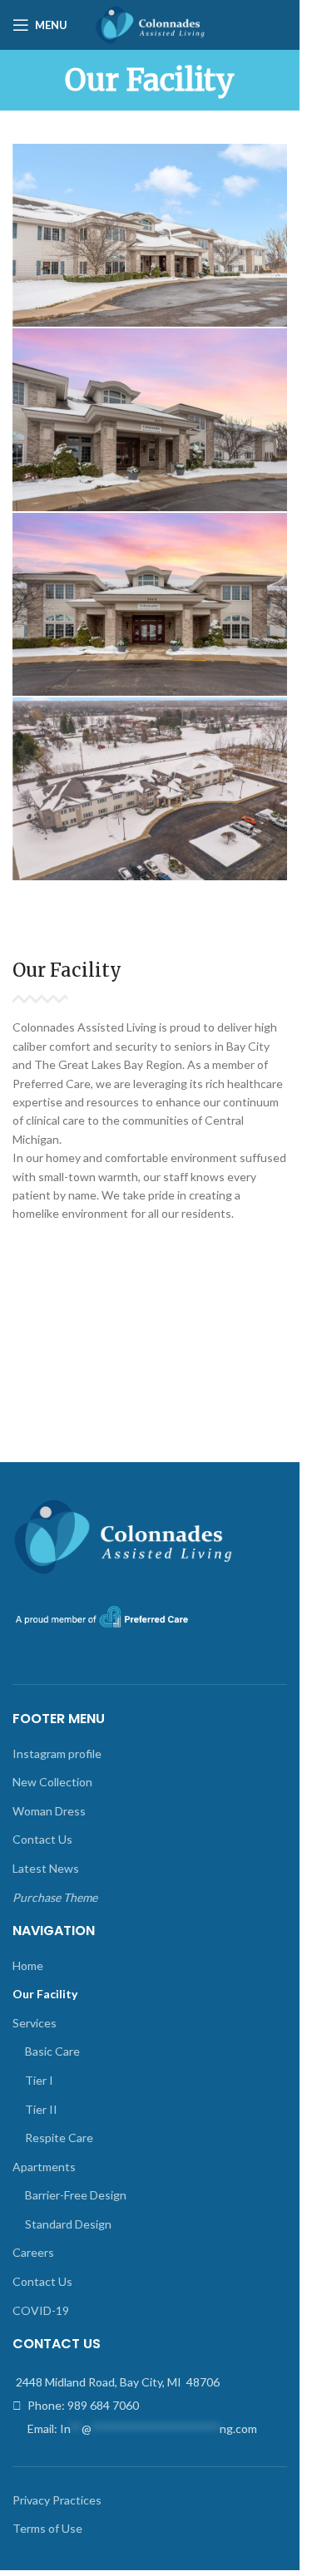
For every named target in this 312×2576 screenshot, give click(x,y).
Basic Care (52, 2051)
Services (35, 2023)
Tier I (39, 2080)
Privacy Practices (57, 2500)
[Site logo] (150, 24)
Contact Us (42, 1839)
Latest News (46, 1868)
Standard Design (68, 2224)
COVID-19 (41, 2310)
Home (28, 1965)
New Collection (52, 1782)
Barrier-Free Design (76, 2195)
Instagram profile (57, 1753)
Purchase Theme (55, 1897)
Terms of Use (47, 2528)
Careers (33, 2252)
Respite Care (59, 2138)
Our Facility (45, 1994)
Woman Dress (49, 1811)
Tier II (41, 2109)
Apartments (44, 2167)
